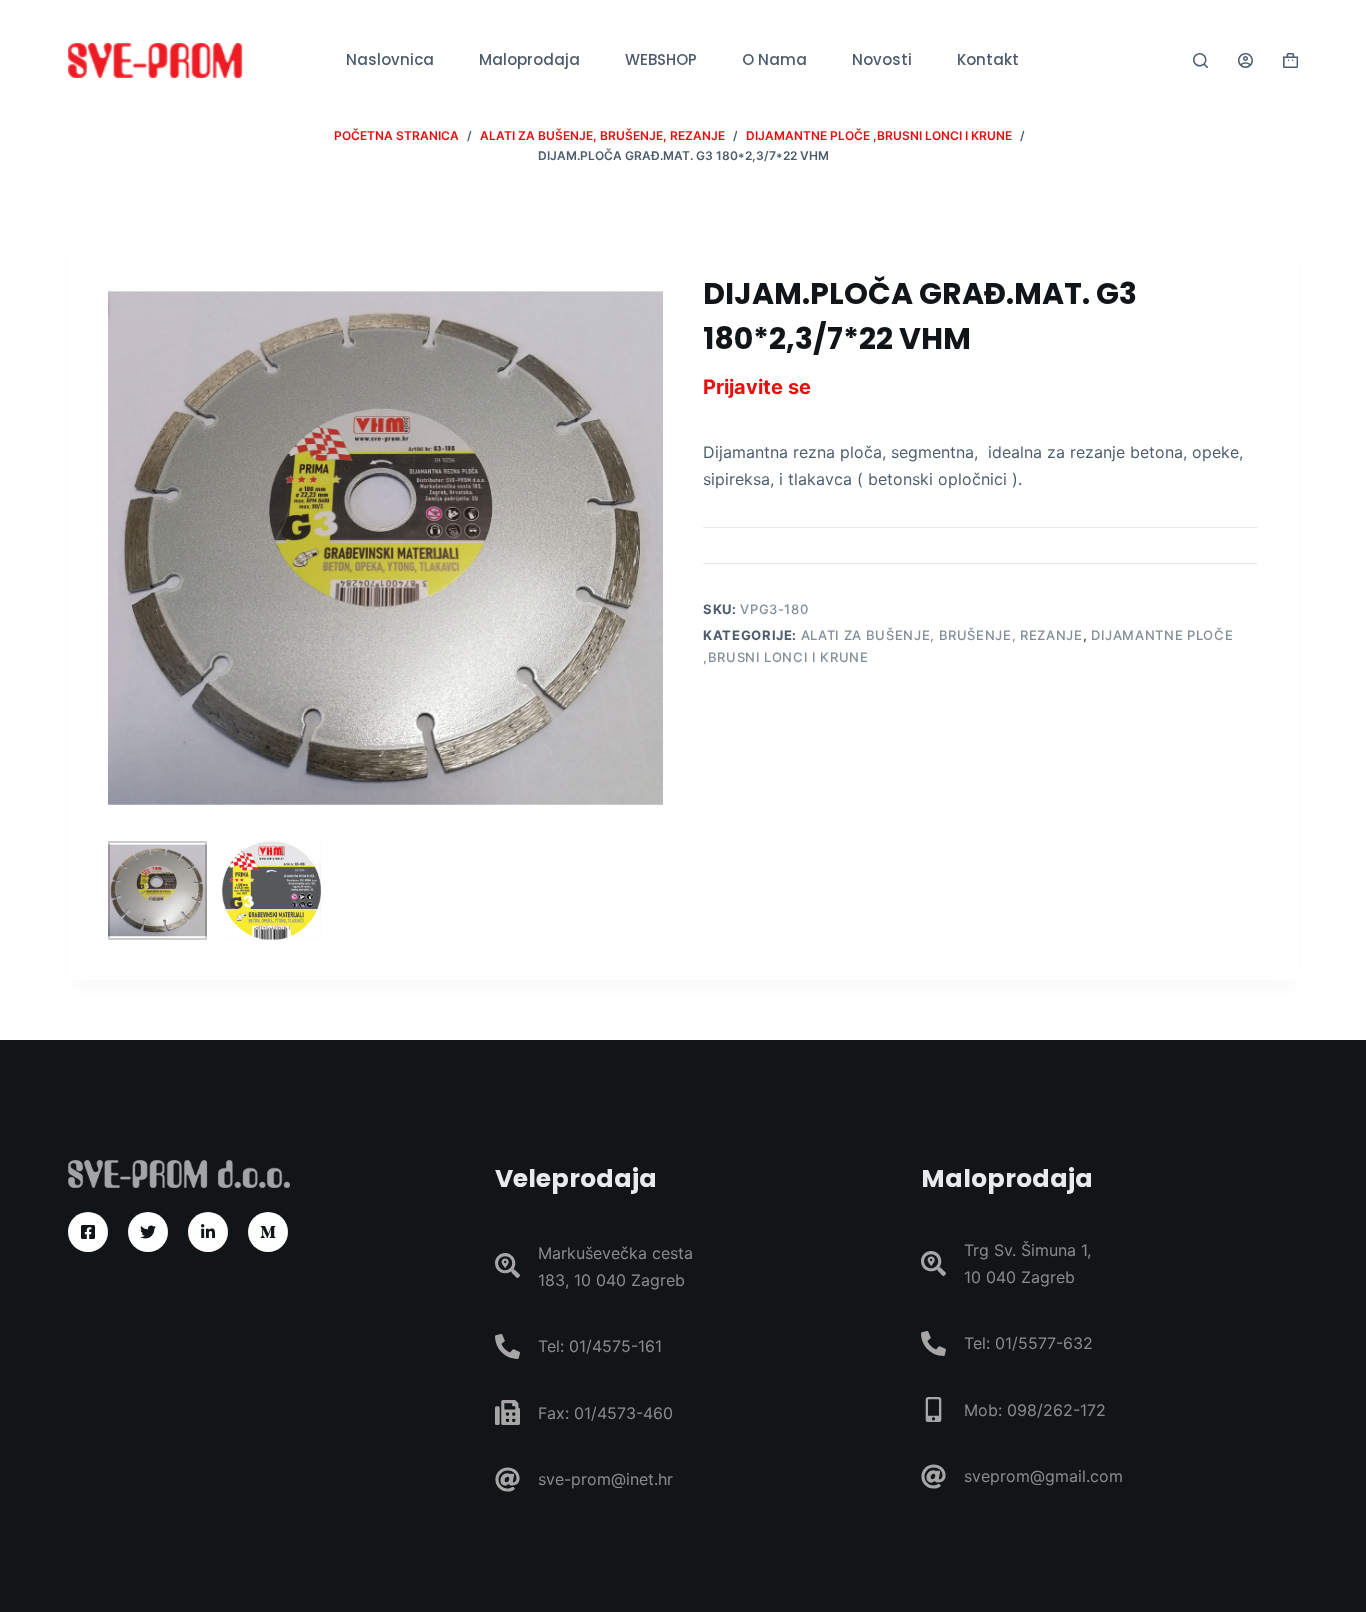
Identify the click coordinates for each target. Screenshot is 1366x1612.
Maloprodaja (529, 59)
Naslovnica (390, 59)
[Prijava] (1245, 60)
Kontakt (988, 59)
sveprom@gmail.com (1043, 1476)
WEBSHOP (661, 59)
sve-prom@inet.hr (605, 1479)
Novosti (882, 59)
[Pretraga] (1200, 60)
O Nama (774, 59)
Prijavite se (757, 387)
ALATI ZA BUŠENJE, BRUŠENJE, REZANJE (942, 635)
